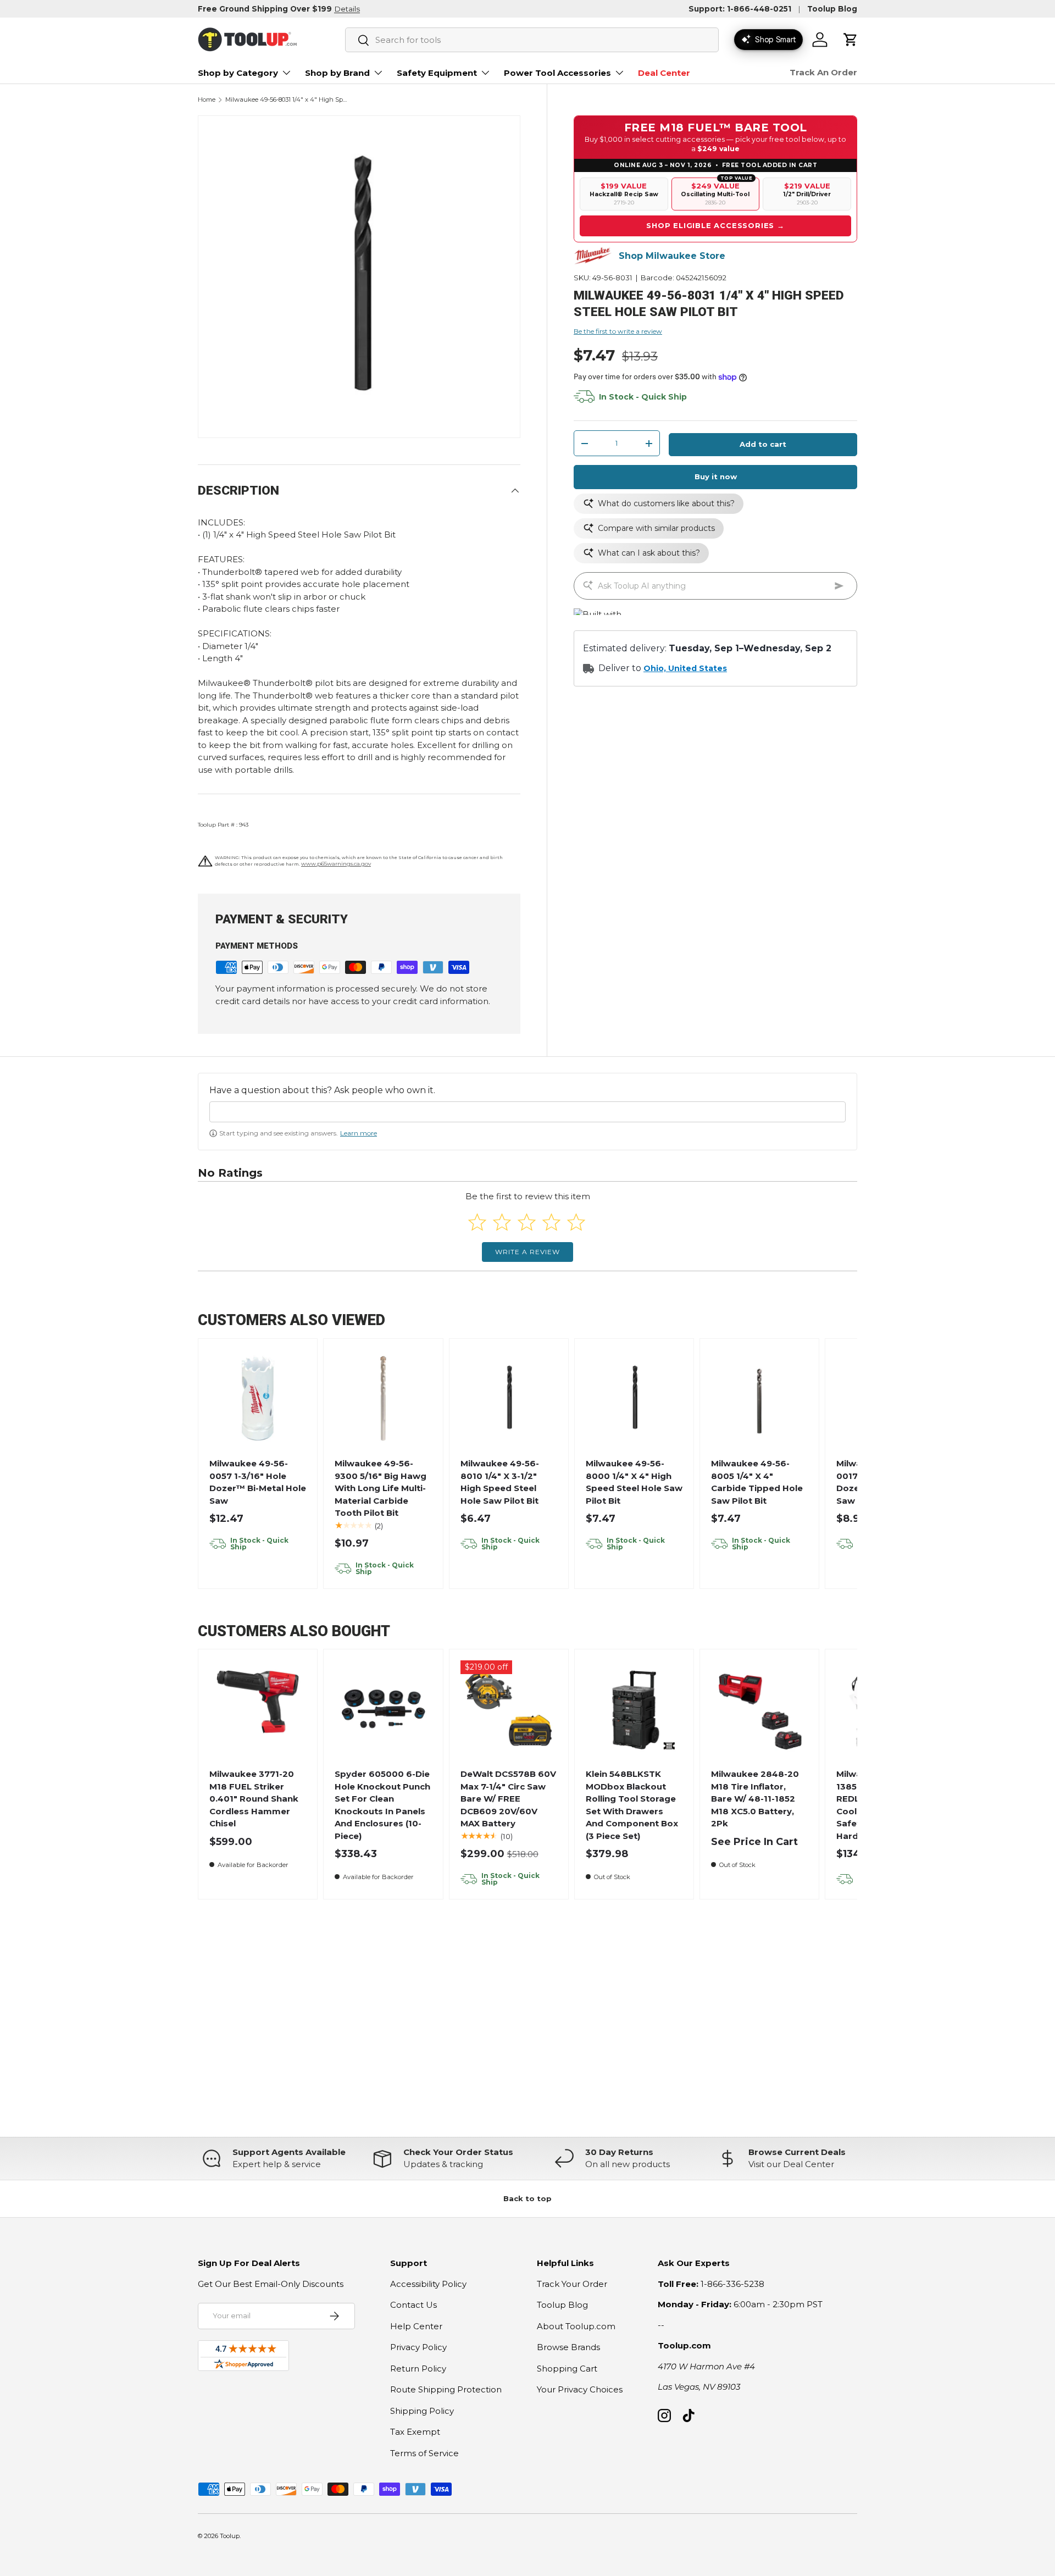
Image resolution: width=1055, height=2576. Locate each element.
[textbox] (527, 1112)
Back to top (527, 2198)
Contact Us (413, 2305)
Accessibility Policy (428, 2284)
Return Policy (418, 2369)
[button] (851, 40)
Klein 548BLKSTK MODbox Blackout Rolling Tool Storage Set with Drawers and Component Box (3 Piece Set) (632, 1805)
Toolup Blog (832, 9)
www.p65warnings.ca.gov (336, 864)
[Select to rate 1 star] (477, 1222)
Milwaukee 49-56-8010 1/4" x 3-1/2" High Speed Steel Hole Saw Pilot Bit (500, 1482)
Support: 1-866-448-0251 (740, 9)
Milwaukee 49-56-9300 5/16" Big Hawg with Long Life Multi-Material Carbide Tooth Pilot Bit (381, 1488)
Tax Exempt (415, 2432)
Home (207, 100)
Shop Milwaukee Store (672, 256)
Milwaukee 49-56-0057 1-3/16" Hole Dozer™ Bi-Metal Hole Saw (258, 1482)
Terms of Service (424, 2453)
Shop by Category (238, 73)
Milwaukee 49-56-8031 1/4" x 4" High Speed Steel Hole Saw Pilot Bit (287, 100)
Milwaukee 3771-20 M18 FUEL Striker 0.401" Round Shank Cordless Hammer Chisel (254, 1799)
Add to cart (763, 444)
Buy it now (716, 477)
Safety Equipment (437, 73)
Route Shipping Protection (446, 2389)
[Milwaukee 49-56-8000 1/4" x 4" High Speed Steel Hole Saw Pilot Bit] (634, 1398)
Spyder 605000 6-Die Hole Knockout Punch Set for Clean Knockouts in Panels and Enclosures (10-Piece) (382, 1805)
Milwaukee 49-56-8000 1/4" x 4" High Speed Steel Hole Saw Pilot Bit (634, 1482)
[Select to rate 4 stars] (551, 1222)
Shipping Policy (422, 2411)
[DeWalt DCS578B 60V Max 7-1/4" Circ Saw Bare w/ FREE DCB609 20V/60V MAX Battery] (509, 1709)
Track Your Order (572, 2284)
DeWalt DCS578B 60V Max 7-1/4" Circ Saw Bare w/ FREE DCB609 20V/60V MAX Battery (508, 1799)
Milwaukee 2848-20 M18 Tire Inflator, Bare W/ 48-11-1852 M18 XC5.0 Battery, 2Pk (755, 1799)
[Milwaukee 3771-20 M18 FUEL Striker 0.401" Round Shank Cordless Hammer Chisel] (258, 1709)
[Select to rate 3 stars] (527, 1222)
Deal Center (664, 73)
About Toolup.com (576, 2326)
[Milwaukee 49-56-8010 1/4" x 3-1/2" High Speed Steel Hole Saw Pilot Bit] (509, 1398)
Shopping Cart (567, 2369)
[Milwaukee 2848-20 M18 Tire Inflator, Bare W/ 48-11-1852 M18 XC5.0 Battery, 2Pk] (760, 1709)
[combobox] (532, 40)
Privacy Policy (418, 2347)
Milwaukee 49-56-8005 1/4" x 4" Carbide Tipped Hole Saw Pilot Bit (757, 1482)
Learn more (359, 1133)
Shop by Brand (337, 73)
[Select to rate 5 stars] (576, 1222)
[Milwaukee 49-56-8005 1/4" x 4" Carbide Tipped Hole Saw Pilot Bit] (760, 1398)
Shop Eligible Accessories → (715, 225)
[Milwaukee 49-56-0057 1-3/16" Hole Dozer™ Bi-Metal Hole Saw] (258, 1398)
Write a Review (527, 1252)
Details (347, 9)
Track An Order (823, 72)
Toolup (230, 2536)
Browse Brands (568, 2347)
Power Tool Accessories (557, 73)
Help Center (416, 2326)
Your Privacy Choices (580, 2389)
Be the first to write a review (618, 331)
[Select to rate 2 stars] (502, 1222)
